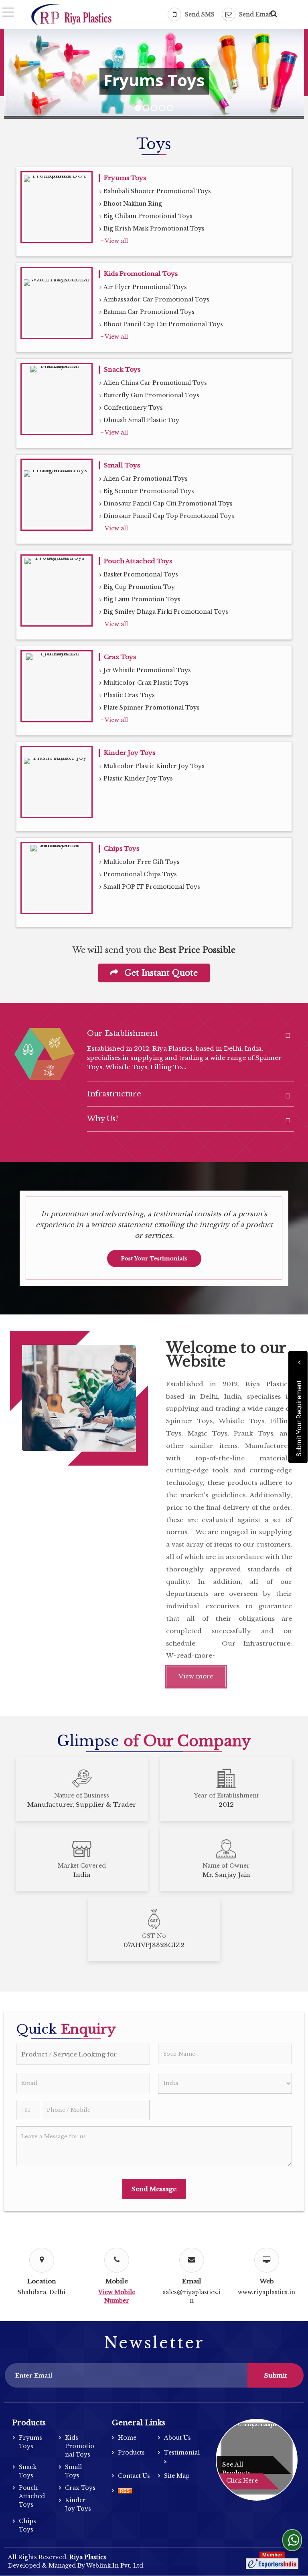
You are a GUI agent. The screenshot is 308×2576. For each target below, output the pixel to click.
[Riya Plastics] (71, 15)
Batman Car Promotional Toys (149, 312)
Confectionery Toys (133, 408)
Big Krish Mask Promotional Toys (154, 228)
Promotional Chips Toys (140, 874)
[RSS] (125, 2491)
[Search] (273, 12)
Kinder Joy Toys (130, 753)
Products (29, 2423)
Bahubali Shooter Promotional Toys (157, 191)
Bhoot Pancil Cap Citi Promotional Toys (163, 324)
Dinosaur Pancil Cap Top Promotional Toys (169, 516)
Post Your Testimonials (154, 1259)
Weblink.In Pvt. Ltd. (115, 2566)
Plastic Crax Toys (129, 695)
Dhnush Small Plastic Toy (141, 420)
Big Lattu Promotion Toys (142, 599)
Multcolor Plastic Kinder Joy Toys (154, 766)
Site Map (177, 2476)
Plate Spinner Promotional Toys (152, 708)
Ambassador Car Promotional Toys (156, 299)
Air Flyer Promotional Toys (145, 287)
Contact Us (134, 2476)
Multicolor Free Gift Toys (142, 862)
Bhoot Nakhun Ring (133, 204)
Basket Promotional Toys (141, 574)
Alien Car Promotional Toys (146, 479)
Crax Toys (120, 657)
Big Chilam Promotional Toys (148, 216)
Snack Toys (122, 369)
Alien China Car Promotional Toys (155, 383)
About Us (177, 2438)
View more (196, 1676)
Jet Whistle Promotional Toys (147, 670)
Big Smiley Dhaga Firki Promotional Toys (166, 612)
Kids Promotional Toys (141, 274)
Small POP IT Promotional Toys (152, 887)
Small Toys (122, 465)
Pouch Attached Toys (138, 561)
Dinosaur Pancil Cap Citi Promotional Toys (168, 503)
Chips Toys (122, 848)
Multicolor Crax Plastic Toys (146, 683)
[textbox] (83, 2054)
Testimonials (182, 2457)
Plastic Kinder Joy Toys (138, 778)
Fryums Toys (125, 178)
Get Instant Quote (160, 973)
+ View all (114, 241)
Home (127, 2438)
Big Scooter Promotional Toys (149, 491)
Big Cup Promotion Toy (139, 587)
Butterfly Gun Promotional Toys (151, 395)
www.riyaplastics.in (266, 2292)
